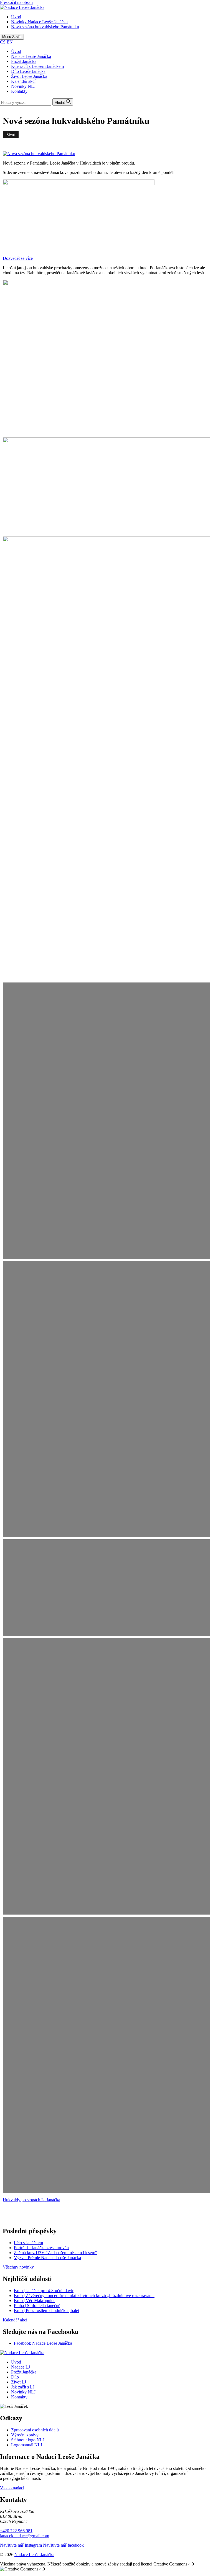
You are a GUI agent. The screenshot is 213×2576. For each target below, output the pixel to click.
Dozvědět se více (18, 258)
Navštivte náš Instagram (21, 2545)
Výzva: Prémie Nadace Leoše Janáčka (47, 2258)
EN (10, 42)
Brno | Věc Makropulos (35, 2301)
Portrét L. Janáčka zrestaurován (41, 2248)
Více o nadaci (12, 2488)
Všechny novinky (18, 2267)
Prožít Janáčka (24, 61)
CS (3, 42)
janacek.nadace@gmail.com (25, 2536)
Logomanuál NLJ (27, 2445)
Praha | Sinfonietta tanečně (37, 2306)
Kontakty (19, 91)
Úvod (16, 51)
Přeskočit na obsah (16, 2)
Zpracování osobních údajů (35, 2430)
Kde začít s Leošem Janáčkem (37, 66)
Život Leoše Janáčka (29, 76)
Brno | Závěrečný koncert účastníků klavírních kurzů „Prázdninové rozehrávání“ (84, 2296)
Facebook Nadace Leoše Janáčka (43, 2343)
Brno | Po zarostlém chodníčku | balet (46, 2311)
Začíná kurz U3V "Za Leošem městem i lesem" (55, 2253)
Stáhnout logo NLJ (28, 2440)
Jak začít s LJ (23, 2387)
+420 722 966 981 (16, 2531)
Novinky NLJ (23, 86)
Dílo (15, 2377)
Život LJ (19, 2382)
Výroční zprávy (25, 2435)
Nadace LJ (21, 2367)
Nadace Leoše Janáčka (31, 56)
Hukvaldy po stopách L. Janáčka (31, 2200)
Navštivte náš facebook (63, 2545)
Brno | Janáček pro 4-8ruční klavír (44, 2291)
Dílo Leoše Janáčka (28, 71)
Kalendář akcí (23, 81)
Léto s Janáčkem (28, 2243)
